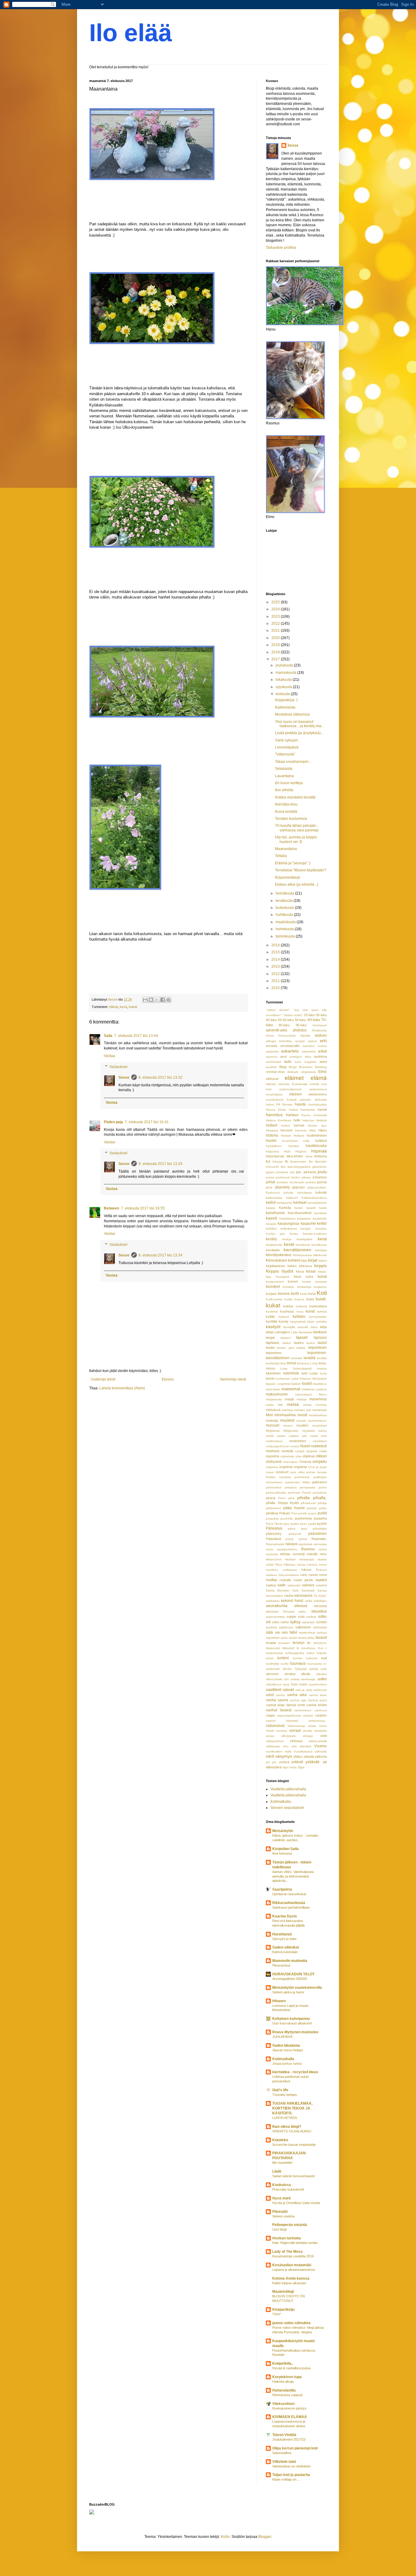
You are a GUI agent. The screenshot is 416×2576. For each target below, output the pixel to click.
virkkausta (273, 1746)
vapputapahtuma (289, 1715)
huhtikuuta (285, 915)
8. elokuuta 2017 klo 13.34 (160, 1255)
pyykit (312, 1524)
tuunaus (298, 1663)
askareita (272, 1051)
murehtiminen (317, 1421)
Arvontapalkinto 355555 (290, 1979)
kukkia (288, 1306)
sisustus (319, 1611)
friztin (225, 2537)
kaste (323, 1208)
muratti (301, 1421)
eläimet (294, 1078)
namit (314, 1436)
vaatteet (274, 1689)
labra (314, 1327)
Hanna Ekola (276, 1110)
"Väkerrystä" (285, 754)
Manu (323, 1394)
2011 (276, 981)
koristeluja (304, 1287)
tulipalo (322, 1653)
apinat (312, 1041)
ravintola (272, 1554)
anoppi (300, 1041)
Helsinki (321, 1120)
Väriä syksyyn (286, 740)
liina (283, 1363)
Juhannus (319, 1177)
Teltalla (281, 856)
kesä (123, 1007)
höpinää (319, 1151)
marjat (289, 1399)
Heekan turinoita (287, 2238)
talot (285, 1632)
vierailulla (320, 1731)
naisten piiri (298, 1436)
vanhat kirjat (275, 1705)
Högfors (301, 1151)
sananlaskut (274, 1596)
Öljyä (301, 1767)
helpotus (308, 1120)
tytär (324, 1669)
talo (278, 1632)
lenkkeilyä (273, 1363)
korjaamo (320, 1287)
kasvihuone (275, 1213)
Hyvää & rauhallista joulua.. (292, 2368)
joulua (270, 1177)
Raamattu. (319, 1539)
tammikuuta (286, 936)
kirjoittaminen (275, 1266)
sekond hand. (292, 1601)
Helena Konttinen (279, 1120)
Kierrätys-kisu (286, 804)
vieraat (295, 1731)
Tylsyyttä (301, 1669)
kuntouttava (318, 1306)
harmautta (308, 1110)
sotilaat (311, 1617)
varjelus (321, 1715)
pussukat (272, 1518)
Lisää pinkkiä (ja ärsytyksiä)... (299, 733)
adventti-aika (277, 1030)
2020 (276, 638)
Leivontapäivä (287, 747)
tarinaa (322, 1633)
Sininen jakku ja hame (288, 1992)
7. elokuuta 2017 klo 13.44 (136, 1036)
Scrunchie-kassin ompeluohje (294, 2145)
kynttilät (271, 1321)
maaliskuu (320, 1384)
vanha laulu (318, 1695)
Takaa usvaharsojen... (293, 762)
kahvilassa (305, 1193)
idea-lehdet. (295, 1156)
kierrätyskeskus (279, 1255)
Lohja (314, 1363)
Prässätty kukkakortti (288, 2189)
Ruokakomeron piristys (289, 2408)
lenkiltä (322, 1358)
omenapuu (291, 1462)
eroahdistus (274, 1094)
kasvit (271, 1218)
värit (270, 1756)
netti (324, 1436)
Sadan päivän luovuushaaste (294, 2176)
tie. (309, 1643)
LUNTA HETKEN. (285, 2118)
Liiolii (277, 2171)
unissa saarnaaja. (303, 1679)
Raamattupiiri (275, 1544)
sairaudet (294, 1585)
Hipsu (323, 1130)
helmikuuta (285, 929)
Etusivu (168, 1379)
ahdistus (300, 1030)
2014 (276, 959)
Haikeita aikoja (283, 2381)
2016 (276, 945)
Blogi (283, 1067)
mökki (270, 1436)
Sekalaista (284, 769)
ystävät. (313, 1762)
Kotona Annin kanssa (291, 2278)
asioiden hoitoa (315, 1046)
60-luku (314, 1020)
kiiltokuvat (320, 1255)
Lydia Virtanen (301, 1379)
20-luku (309, 1015)
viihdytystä (288, 1736)
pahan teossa (317, 1472)
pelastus (291, 1487)
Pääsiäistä (273, 1539)
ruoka (271, 1580)
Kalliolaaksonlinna (314, 1198)
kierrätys (321, 1250)
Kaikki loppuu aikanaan (289, 2283)
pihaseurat (308, 1503)
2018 (276, 652)
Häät (287, 1151)
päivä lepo (297, 1529)
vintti (323, 1736)
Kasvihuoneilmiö (300, 1213)
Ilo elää (131, 33)
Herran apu (317, 1125)
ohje (298, 1456)
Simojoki (289, 1611)
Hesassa (272, 1130)
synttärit (271, 1627)
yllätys (298, 1756)
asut (283, 1056)
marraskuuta (286, 673)
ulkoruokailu (274, 1679)
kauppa (271, 1224)
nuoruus (273, 1451)
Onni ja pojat (317, 1467)
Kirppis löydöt (280, 1271)
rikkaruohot (274, 1559)
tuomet (298, 1658)
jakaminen (320, 1167)
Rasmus (308, 1549)
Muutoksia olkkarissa (292, 714)
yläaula (309, 1756)
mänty (323, 1431)
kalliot (271, 1202)
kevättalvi (273, 1250)
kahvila (288, 1193)
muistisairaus (318, 1415)
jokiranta (310, 1172)
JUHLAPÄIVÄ (282, 2037)
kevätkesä (303, 1245)
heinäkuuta (285, 893)
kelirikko (271, 1229)
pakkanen (319, 1482)
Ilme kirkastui (282, 1853)
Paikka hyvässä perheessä (288, 1477)
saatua (271, 1585)
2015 (276, 952)
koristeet (273, 1287)
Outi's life (280, 2090)
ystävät (297, 1762)
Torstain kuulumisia (291, 819)
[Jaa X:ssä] (157, 1000)
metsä (293, 1404)
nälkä (323, 1451)
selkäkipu (320, 1601)
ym (268, 1762)
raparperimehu (287, 1549)
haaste (300, 1104)
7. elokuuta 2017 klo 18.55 (143, 1208)
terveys (299, 1643)
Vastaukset (118, 1067)
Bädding (321, 1067)
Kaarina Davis (285, 1916)
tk (298, 1648)
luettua (322, 1368)
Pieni (282, 1498)
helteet (271, 1125)
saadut (321, 1580)
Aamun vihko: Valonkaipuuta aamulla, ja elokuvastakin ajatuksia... (293, 1876)
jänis (269, 1187)
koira (309, 1277)
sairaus (308, 1585)
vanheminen (303, 1710)
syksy (295, 1622)
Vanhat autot (317, 1700)
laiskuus (320, 1332)
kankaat (300, 1202)
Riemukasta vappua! (287, 2395)
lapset (302, 1337)
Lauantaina (284, 776)
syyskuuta (284, 687)
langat (270, 1338)
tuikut (310, 1653)
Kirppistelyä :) (286, 700)
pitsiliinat (272, 1513)
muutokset (319, 1426)
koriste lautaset (314, 1282)
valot (270, 1695)
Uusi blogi (279, 2229)
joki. (299, 1172)
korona (284, 1294)
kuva (300, 1311)
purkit (322, 1513)
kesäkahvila (274, 1245)
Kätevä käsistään (285, 1952)
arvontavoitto (290, 1046)
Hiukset (286, 1136)
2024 (276, 609)
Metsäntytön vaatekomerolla (297, 1988)
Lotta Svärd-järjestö (296, 1368)
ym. (274, 1762)
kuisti (310, 1299)
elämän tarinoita (278, 1084)
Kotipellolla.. (283, 2363)
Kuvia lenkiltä (286, 812)
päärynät (295, 1534)
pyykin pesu (299, 1524)
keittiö (322, 1224)
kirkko (292, 1266)
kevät (289, 1244)
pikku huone (294, 1508)
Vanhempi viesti (233, 1379)
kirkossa (305, 1266)
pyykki (322, 1524)
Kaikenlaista (285, 707)
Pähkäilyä (274, 1528)
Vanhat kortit (295, 1705)
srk (268, 1622)
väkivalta (321, 1751)
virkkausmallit (318, 1741)
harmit (322, 1109)
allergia (271, 1041)
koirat (322, 1277)
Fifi (278, 1104)
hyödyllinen (274, 1146)
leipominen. (274, 1353)
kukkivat (301, 1306)
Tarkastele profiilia (281, 248)
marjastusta (274, 1399)
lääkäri (296, 1384)
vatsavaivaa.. (317, 1721)
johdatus (282, 1172)
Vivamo (321, 1746)
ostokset (282, 1472)
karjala (270, 1208)
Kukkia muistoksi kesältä (295, 797)
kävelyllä (289, 1327)
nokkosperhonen (278, 1446)
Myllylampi (273, 1431)
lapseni (286, 1338)
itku (283, 1167)
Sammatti (308, 1590)
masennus (318, 1399)
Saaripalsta (282, 1889)
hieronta (301, 1130)
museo (288, 1426)
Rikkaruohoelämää (289, 1903)
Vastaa (109, 1056)
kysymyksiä (298, 1322)
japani (270, 1172)
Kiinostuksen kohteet (283, 1260)
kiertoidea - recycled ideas (295, 2072)
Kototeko (280, 2140)
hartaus (292, 1115)
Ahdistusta (319, 1030)
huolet (271, 1141)
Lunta (314, 1373)
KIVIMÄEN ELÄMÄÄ (290, 2417)
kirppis (321, 1266)
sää (269, 1632)
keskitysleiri (304, 1239)
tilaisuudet (273, 1648)
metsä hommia (315, 1405)
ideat (309, 1156)
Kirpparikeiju (283, 2310)
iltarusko (321, 1161)
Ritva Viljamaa (286, 1565)
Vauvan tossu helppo (288, 2050)
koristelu (288, 1287)
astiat (322, 1051)
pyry (286, 1524)
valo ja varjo (304, 1690)
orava (270, 1472)
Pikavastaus (281, 1965)
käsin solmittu (317, 1322)
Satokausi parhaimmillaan (291, 1907)
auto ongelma (306, 1062)
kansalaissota (317, 1203)
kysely (284, 1321)
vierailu (307, 1731)
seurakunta (277, 1606)
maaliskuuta (286, 922)
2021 (276, 631)
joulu (322, 1172)
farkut (270, 1104)
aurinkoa (320, 1056)
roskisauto (290, 1570)
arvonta (271, 1046)
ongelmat (286, 1467)
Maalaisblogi (283, 2292)
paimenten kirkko (298, 1482)
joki (292, 1172)
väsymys (284, 1756)
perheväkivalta (276, 1493)
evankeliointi (275, 1100)
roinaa (301, 1565)
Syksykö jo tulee (284, 1939)
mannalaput (303, 1394)
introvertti (272, 1167)
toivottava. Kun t (314, 1648)
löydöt (307, 1384)
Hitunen (279, 2001)
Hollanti (299, 1136)
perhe (323, 1487)
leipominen (317, 1348)
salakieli (321, 1585)
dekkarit (293, 1072)
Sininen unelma (283, 2216)
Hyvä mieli (281, 2198)
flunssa (287, 1104)
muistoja (272, 1420)
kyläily (270, 1317)
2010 (276, 988)
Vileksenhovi (283, 2404)
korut (312, 1294)
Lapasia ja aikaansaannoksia (294, 2270)
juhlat (270, 1182)
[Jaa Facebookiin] (163, 1000)
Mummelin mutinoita (290, 1961)
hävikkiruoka (316, 1146)
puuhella (287, 1518)
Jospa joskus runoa (287, 2063)
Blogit (293, 1067)
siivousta (320, 1606)
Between (111, 1208)
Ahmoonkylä (287, 1036)
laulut (322, 1343)
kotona (299, 1299)
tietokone (320, 1643)
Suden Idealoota (286, 2045)
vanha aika (297, 1695)
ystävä (284, 1762)
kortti (303, 1294)
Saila (108, 1036)
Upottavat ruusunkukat (289, 1894)
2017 (276, 659)
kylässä (284, 1317)
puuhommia (303, 1518)
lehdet (270, 1348)
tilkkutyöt (288, 1648)
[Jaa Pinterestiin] (168, 1000)
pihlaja (322, 1503)
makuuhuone (277, 1394)
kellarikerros (289, 1229)
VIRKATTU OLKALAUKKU (292, 2131)
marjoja (302, 1399)
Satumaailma (282, 2453)
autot (323, 1062)
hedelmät (320, 1115)
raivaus (291, 1544)
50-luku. (301, 1020)
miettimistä (319, 1410)
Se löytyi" (320, 1596)
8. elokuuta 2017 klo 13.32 (160, 1077)
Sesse (124, 1077)
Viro (286, 1746)
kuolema (272, 1311)
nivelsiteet (320, 1441)
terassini (284, 1643)
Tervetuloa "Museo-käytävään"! (301, 870)
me (280, 1405)
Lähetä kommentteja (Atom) (122, 1388)
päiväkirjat (320, 1529)
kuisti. (321, 1299)
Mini (269, 1415)
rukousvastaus (289, 1575)
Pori (294, 1513)
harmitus (274, 1115)
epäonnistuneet (290, 1089)
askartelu (290, 1051)
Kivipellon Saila (286, 1849)
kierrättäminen (297, 1250)
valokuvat (320, 1690)
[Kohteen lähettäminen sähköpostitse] (145, 1000)
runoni (313, 1575)
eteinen (296, 1094)
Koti (322, 1293)
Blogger (265, 2537)
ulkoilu (306, 1674)
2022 (276, 623)
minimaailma (285, 1415)
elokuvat (272, 1079)
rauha (323, 1549)
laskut (287, 1343)
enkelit (314, 1084)
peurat (271, 1498)
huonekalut (290, 1141)
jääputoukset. (317, 1187)
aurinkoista (273, 1062)
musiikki (302, 1425)
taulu (284, 1638)
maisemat (291, 1389)
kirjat (313, 1260)
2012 (276, 974)
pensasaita (307, 1487)
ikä (268, 1161)
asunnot (272, 1057)
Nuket (305, 1446)
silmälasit (272, 1611)
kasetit (311, 1208)
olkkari (321, 1456)
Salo (296, 1590)
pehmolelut (274, 1487)
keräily (271, 1239)
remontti (299, 1554)
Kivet (298, 1277)
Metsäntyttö (283, 1831)
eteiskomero (318, 1094)
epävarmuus (318, 1089)
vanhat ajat (298, 1700)
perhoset (294, 1493)
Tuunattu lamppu (285, 2095)
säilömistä (320, 1627)
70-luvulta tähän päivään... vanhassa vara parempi (297, 828)
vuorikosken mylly (279, 1751)
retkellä (312, 1554)
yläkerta (321, 1756)
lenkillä (310, 1358)
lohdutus (303, 1363)
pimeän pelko (317, 1508)
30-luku (321, 1015)
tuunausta (315, 1664)
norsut (295, 1446)
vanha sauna (277, 1700)
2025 (276, 602)
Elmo (323, 1072)
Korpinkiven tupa (287, 2377)
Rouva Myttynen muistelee (295, 2032)
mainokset (273, 1389)
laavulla (303, 1327)
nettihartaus (274, 1441)
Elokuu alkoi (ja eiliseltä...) (297, 884)
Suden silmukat (286, 1947)
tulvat (270, 1658)
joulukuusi (283, 1177)
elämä (113, 1007)
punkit (302, 1513)
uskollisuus (273, 1684)
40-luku (271, 1020)
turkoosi (312, 1658)
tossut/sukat (274, 1653)
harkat (293, 1110)
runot (323, 1575)
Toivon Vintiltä (284, 2435)
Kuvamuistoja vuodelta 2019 (293, 2256)
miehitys (287, 1410)
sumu (285, 1622)
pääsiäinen (317, 1534)
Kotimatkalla (281, 1802)
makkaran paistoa (314, 1389)
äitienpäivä (274, 1767)
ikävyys (278, 1161)
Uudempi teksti (103, 1379)
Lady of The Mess (287, 2252)
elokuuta (283, 694)
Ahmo (270, 1036)
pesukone (320, 1493)
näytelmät (287, 1456)
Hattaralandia (284, 2390)
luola (323, 1373)
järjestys (299, 1187)
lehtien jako (286, 1348)
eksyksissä (308, 1072)
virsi (294, 1746)
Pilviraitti (280, 2212)
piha (291, 1498)
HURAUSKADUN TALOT (293, 1974)
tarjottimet (273, 1638)
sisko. (303, 1611)
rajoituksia (305, 1544)
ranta (270, 1549)
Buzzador (306, 1067)
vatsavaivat (275, 1726)
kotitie (289, 1299)
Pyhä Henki (274, 1524)
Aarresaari (320, 1025)
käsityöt (273, 1327)
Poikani (285, 1513)
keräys (287, 1239)
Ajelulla (305, 1036)
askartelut (309, 1051)
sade (282, 1585)
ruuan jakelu (303, 1580)
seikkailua (273, 1601)
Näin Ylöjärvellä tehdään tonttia (295, 2243)
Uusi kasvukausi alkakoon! (292, 2023)
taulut (293, 1638)
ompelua (272, 1467)
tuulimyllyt (273, 1664)
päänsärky (274, 1534)
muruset (273, 1425)
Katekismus (287, 1218)
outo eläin (297, 1472)
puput (312, 1513)
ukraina (290, 1674)
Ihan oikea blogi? (287, 2127)
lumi (304, 1373)
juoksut (311, 1182)
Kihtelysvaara (302, 1255)
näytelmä (273, 1456)
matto (270, 1405)
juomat (322, 1182)
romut (323, 1565)
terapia (271, 1643)
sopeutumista (275, 1617)
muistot (287, 1420)
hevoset (286, 1130)
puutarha (320, 1518)
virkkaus (296, 1741)
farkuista (321, 1100)
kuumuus (287, 1311)
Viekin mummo (277, 1731)
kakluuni (292, 1198)
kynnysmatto (318, 1317)
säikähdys (286, 1627)
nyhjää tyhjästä (306, 1451)
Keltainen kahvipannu (291, 2019)
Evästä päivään (299, 1100)
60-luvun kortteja (289, 783)
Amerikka (285, 1041)
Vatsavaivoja (296, 1726)
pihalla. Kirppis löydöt (282, 1503)
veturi (323, 1726)
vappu (270, 1715)
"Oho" (277, 2314)
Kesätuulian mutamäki (292, 2265)
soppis (291, 1617)
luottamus (283, 1379)
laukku (299, 1343)
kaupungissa (288, 1224)
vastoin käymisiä (282, 1721)
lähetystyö (320, 1379)
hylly (306, 1141)
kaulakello (320, 1218)
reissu (285, 1554)
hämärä (294, 1146)
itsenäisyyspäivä (299, 1167)
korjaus (271, 1294)
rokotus (312, 1565)
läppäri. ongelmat (278, 1384)
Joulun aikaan (301, 1177)
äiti (325, 1762)
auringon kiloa (300, 1057)
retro (323, 1554)
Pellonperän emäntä (290, 2225)
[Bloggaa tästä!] (151, 1000)
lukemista (291, 1373)
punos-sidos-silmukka (291, 2323)
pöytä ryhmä (296, 1539)
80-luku (284, 1025)
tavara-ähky (306, 1638)
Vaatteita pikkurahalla (288, 1789)
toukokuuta (285, 908)
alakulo (321, 1035)
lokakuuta (284, 680)
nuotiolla (287, 1451)
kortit (295, 1294)
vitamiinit (305, 1746)
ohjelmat (308, 1456)
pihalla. (320, 1498)
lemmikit (297, 1358)
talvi (293, 1632)
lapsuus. (273, 1343)
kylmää (322, 1311)
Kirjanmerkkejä (287, 877)
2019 (276, 645)
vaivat (288, 1689)
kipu (304, 1260)
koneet (293, 1281)
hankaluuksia (317, 1104)
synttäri (321, 1622)
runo (304, 1575)
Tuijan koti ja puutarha (291, 2475)
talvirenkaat (307, 1633)
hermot (299, 1125)
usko (322, 1679)
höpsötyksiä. (275, 1156)
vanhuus (321, 1710)
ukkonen (272, 1674)
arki (323, 1041)
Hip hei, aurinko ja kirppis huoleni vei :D (296, 839)
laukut (311, 1343)
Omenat (305, 1462)
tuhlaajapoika (295, 1653)
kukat (133, 1007)
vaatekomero (318, 1684)
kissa (300, 1271)
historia (272, 1135)
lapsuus (320, 1338)
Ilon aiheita (284, 790)
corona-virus (275, 1072)
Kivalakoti (283, 1277)
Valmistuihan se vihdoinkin (291, 2466)
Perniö (307, 1493)
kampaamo (285, 1203)
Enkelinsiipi (300, 1084)
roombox (272, 1570)
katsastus (304, 1218)
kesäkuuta (285, 901)
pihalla (303, 1498)
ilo (287, 1161)
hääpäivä (272, 1151)
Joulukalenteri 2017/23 (289, 2439)
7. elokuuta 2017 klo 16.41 (147, 1122)
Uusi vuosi (299, 1684)
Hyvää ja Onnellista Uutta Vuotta (296, 2203)
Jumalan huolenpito (290, 1182)
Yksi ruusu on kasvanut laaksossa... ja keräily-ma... (300, 724)
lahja (323, 1327)
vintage (308, 1736)
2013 (276, 966)
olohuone (274, 1462)
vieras (270, 1736)
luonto (270, 1378)
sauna (289, 1595)
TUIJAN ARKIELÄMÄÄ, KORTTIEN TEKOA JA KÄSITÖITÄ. (292, 2108)
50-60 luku (286, 1020)
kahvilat (321, 1192)
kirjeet (323, 1261)
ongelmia (300, 1467)
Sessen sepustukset (287, 1808)
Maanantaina (286, 849)
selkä (309, 1601)
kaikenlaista (274, 1198)
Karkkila (285, 1208)
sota (301, 1617)
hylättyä (321, 1141)
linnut (291, 1363)
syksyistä (308, 1622)
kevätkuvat (319, 1245)
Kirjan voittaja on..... (287, 2479)
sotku (322, 1617)
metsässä (273, 1410)
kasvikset (320, 1213)
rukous (306, 1570)
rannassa (320, 1544)
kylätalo (299, 1317)
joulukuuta (285, 665)
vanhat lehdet (317, 1705)
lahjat (270, 1332)
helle (297, 1120)
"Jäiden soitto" (293, 1015)
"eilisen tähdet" (278, 1010)
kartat (298, 1208)
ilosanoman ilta (301, 1161)
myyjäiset (308, 1431)
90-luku (301, 1025)
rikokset (290, 1559)
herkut (286, 1125)
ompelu (320, 1461)
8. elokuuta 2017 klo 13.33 (160, 1164)
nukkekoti (319, 1446)
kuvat (310, 1311)
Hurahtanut (282, 1934)
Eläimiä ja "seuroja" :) (293, 863)
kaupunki (308, 1224)
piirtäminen (273, 1508)
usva (286, 1684)
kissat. (322, 1272)
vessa (312, 1726)
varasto (308, 1715)
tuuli (324, 1658)
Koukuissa (282, 2185)
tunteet (283, 1658)
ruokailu (285, 1580)
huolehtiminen (317, 1135)
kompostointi (275, 1282)
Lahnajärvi (282, 1332)
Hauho (306, 1115)
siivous (301, 1606)
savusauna (303, 1595)
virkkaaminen (275, 1741)
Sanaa (322, 1590)
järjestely (282, 1187)
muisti (302, 1415)
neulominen (298, 1441)
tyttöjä (314, 1669)
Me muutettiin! (282, 2163)
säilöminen (303, 1627)
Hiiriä (312, 1130)
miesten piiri (303, 1410)
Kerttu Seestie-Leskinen (308, 1234)
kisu (269, 1277)
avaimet (271, 1067)
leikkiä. (301, 1348)
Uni (286, 1679)
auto (288, 1062)
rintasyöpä (307, 1559)
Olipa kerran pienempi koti (295, 2448)
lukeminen (273, 1373)
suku (276, 1622)
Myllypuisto (291, 1431)
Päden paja (113, 1122)
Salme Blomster (278, 1590)
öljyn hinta (289, 1767)
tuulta (285, 1664)
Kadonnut (273, 1193)
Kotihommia (274, 1299)
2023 (276, 616)
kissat (311, 1271)
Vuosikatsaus (303, 1751)
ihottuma (321, 1156)
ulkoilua (321, 1674)
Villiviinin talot (284, 2462)
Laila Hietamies (301, 1332)
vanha (280, 1695)
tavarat (321, 1638)
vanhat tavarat (279, 1710)
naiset (281, 1436)
